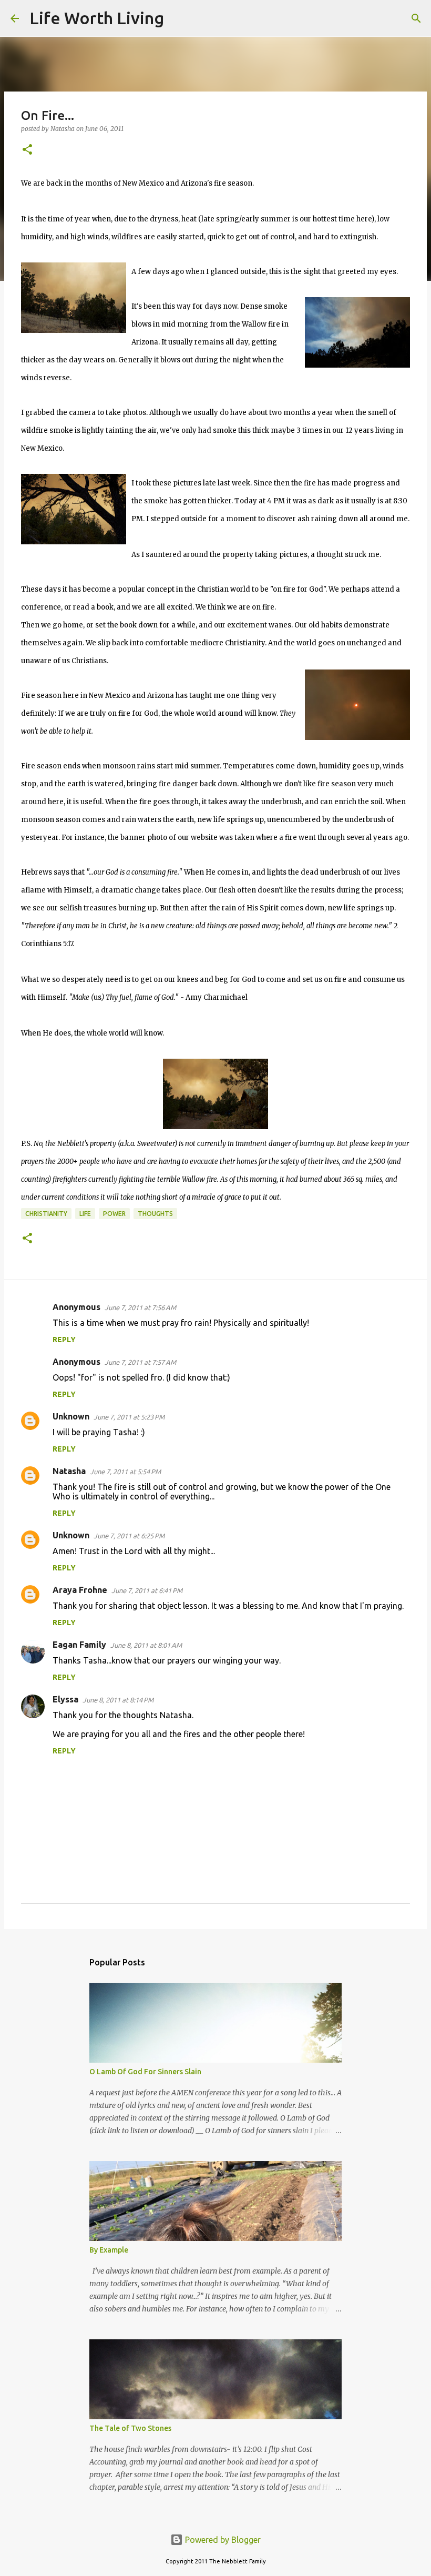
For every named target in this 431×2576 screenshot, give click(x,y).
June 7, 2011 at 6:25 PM (129, 1536)
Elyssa (65, 1699)
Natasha (69, 1471)
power (114, 1214)
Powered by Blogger (222, 2540)
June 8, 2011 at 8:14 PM (118, 1700)
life (85, 1214)
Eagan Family (79, 1645)
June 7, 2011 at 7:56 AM (140, 1307)
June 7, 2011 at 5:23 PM (129, 1417)
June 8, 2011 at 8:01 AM (146, 1645)
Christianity (46, 1214)
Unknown (71, 1416)
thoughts (155, 1214)
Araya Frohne (80, 1590)
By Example (109, 2250)
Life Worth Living (97, 18)
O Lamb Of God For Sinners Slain (145, 2072)
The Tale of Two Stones (130, 2428)
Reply (64, 1340)
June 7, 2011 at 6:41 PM (147, 1590)
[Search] (179, 18)
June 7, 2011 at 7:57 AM (140, 1362)
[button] (27, 150)
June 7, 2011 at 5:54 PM (125, 1472)
